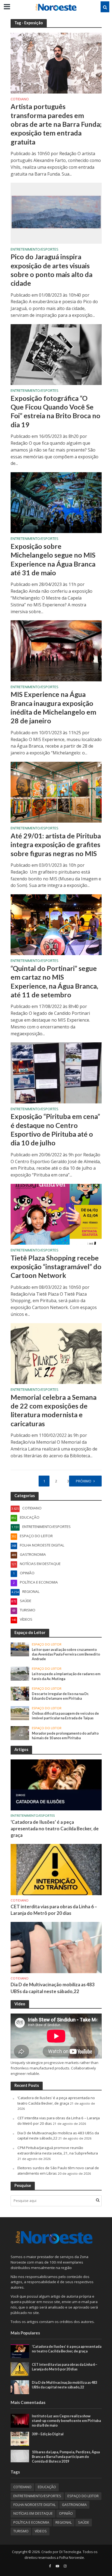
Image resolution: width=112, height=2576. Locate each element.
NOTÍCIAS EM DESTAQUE (33, 2513)
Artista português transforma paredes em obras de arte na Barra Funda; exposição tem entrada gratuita (56, 124)
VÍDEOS (41, 2531)
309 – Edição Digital (48, 2434)
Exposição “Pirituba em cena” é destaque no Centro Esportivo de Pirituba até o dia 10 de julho (55, 1129)
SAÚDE (84, 2522)
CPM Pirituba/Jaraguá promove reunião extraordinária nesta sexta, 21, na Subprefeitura (58, 2150)
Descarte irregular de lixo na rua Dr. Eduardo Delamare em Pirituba (60, 1696)
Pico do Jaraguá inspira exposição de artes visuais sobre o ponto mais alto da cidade (52, 270)
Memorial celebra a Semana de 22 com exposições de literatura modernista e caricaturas (54, 1410)
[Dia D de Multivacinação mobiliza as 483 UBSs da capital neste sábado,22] (56, 1947)
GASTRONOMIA (74, 2505)
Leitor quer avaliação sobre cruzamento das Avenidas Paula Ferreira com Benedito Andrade (66, 1654)
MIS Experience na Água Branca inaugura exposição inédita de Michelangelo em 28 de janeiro (53, 707)
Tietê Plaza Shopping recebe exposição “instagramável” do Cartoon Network (56, 1267)
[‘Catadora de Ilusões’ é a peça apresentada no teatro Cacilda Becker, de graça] (56, 1784)
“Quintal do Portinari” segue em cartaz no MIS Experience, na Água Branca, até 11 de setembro (54, 981)
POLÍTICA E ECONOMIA (31, 2522)
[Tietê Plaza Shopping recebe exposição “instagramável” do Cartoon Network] (56, 1214)
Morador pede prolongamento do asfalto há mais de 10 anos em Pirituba (65, 1736)
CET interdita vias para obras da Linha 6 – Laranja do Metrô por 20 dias (54, 1910)
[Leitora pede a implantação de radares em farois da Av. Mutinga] (20, 1673)
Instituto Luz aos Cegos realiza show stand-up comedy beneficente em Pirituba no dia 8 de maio (66, 2421)
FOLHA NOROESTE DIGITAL (35, 2505)
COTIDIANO (20, 100)
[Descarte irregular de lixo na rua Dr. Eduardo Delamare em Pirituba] (20, 1693)
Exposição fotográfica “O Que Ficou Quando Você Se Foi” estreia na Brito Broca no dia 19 (55, 411)
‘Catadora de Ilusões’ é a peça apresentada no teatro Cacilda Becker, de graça (55, 1829)
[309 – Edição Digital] (20, 2438)
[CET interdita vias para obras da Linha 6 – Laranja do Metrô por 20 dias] (56, 1869)
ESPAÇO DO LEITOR (47, 1644)
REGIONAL (64, 2522)
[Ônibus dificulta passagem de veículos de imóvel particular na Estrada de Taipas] (20, 1713)
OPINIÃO (66, 2513)
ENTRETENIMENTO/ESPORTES (35, 250)
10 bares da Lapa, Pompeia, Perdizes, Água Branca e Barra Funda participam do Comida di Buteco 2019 (66, 2457)
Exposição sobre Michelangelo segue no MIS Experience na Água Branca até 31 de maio (53, 559)
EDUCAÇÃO (47, 2487)
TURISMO (21, 2531)
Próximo (84, 1481)
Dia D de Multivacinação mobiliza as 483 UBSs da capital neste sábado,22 (53, 1988)
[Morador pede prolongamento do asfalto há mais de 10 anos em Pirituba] (20, 1733)
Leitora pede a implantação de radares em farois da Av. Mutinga (66, 1676)
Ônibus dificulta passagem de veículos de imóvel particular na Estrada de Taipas (65, 1716)
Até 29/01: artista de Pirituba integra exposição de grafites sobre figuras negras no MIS (56, 845)
